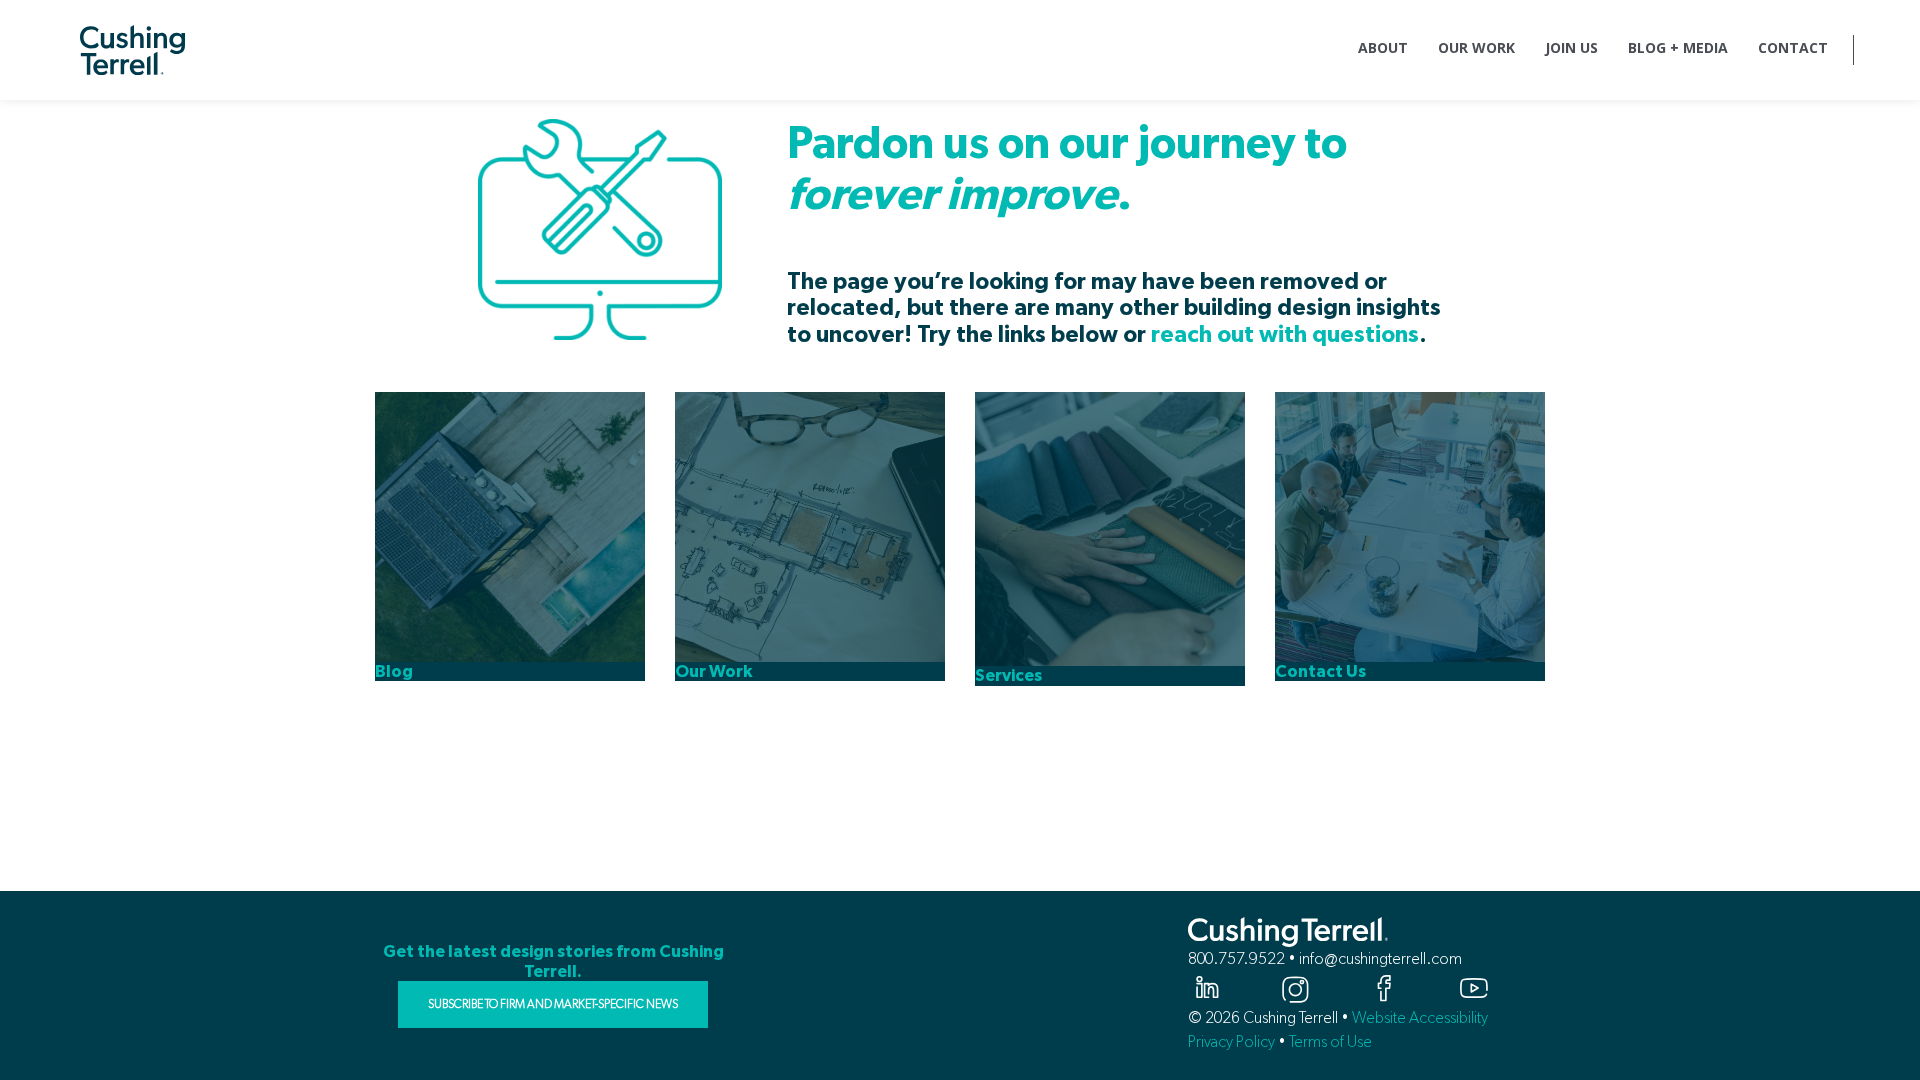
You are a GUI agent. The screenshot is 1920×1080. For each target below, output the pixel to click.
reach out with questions (1285, 335)
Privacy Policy (1231, 1041)
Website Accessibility (1420, 1017)
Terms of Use (1330, 1041)
